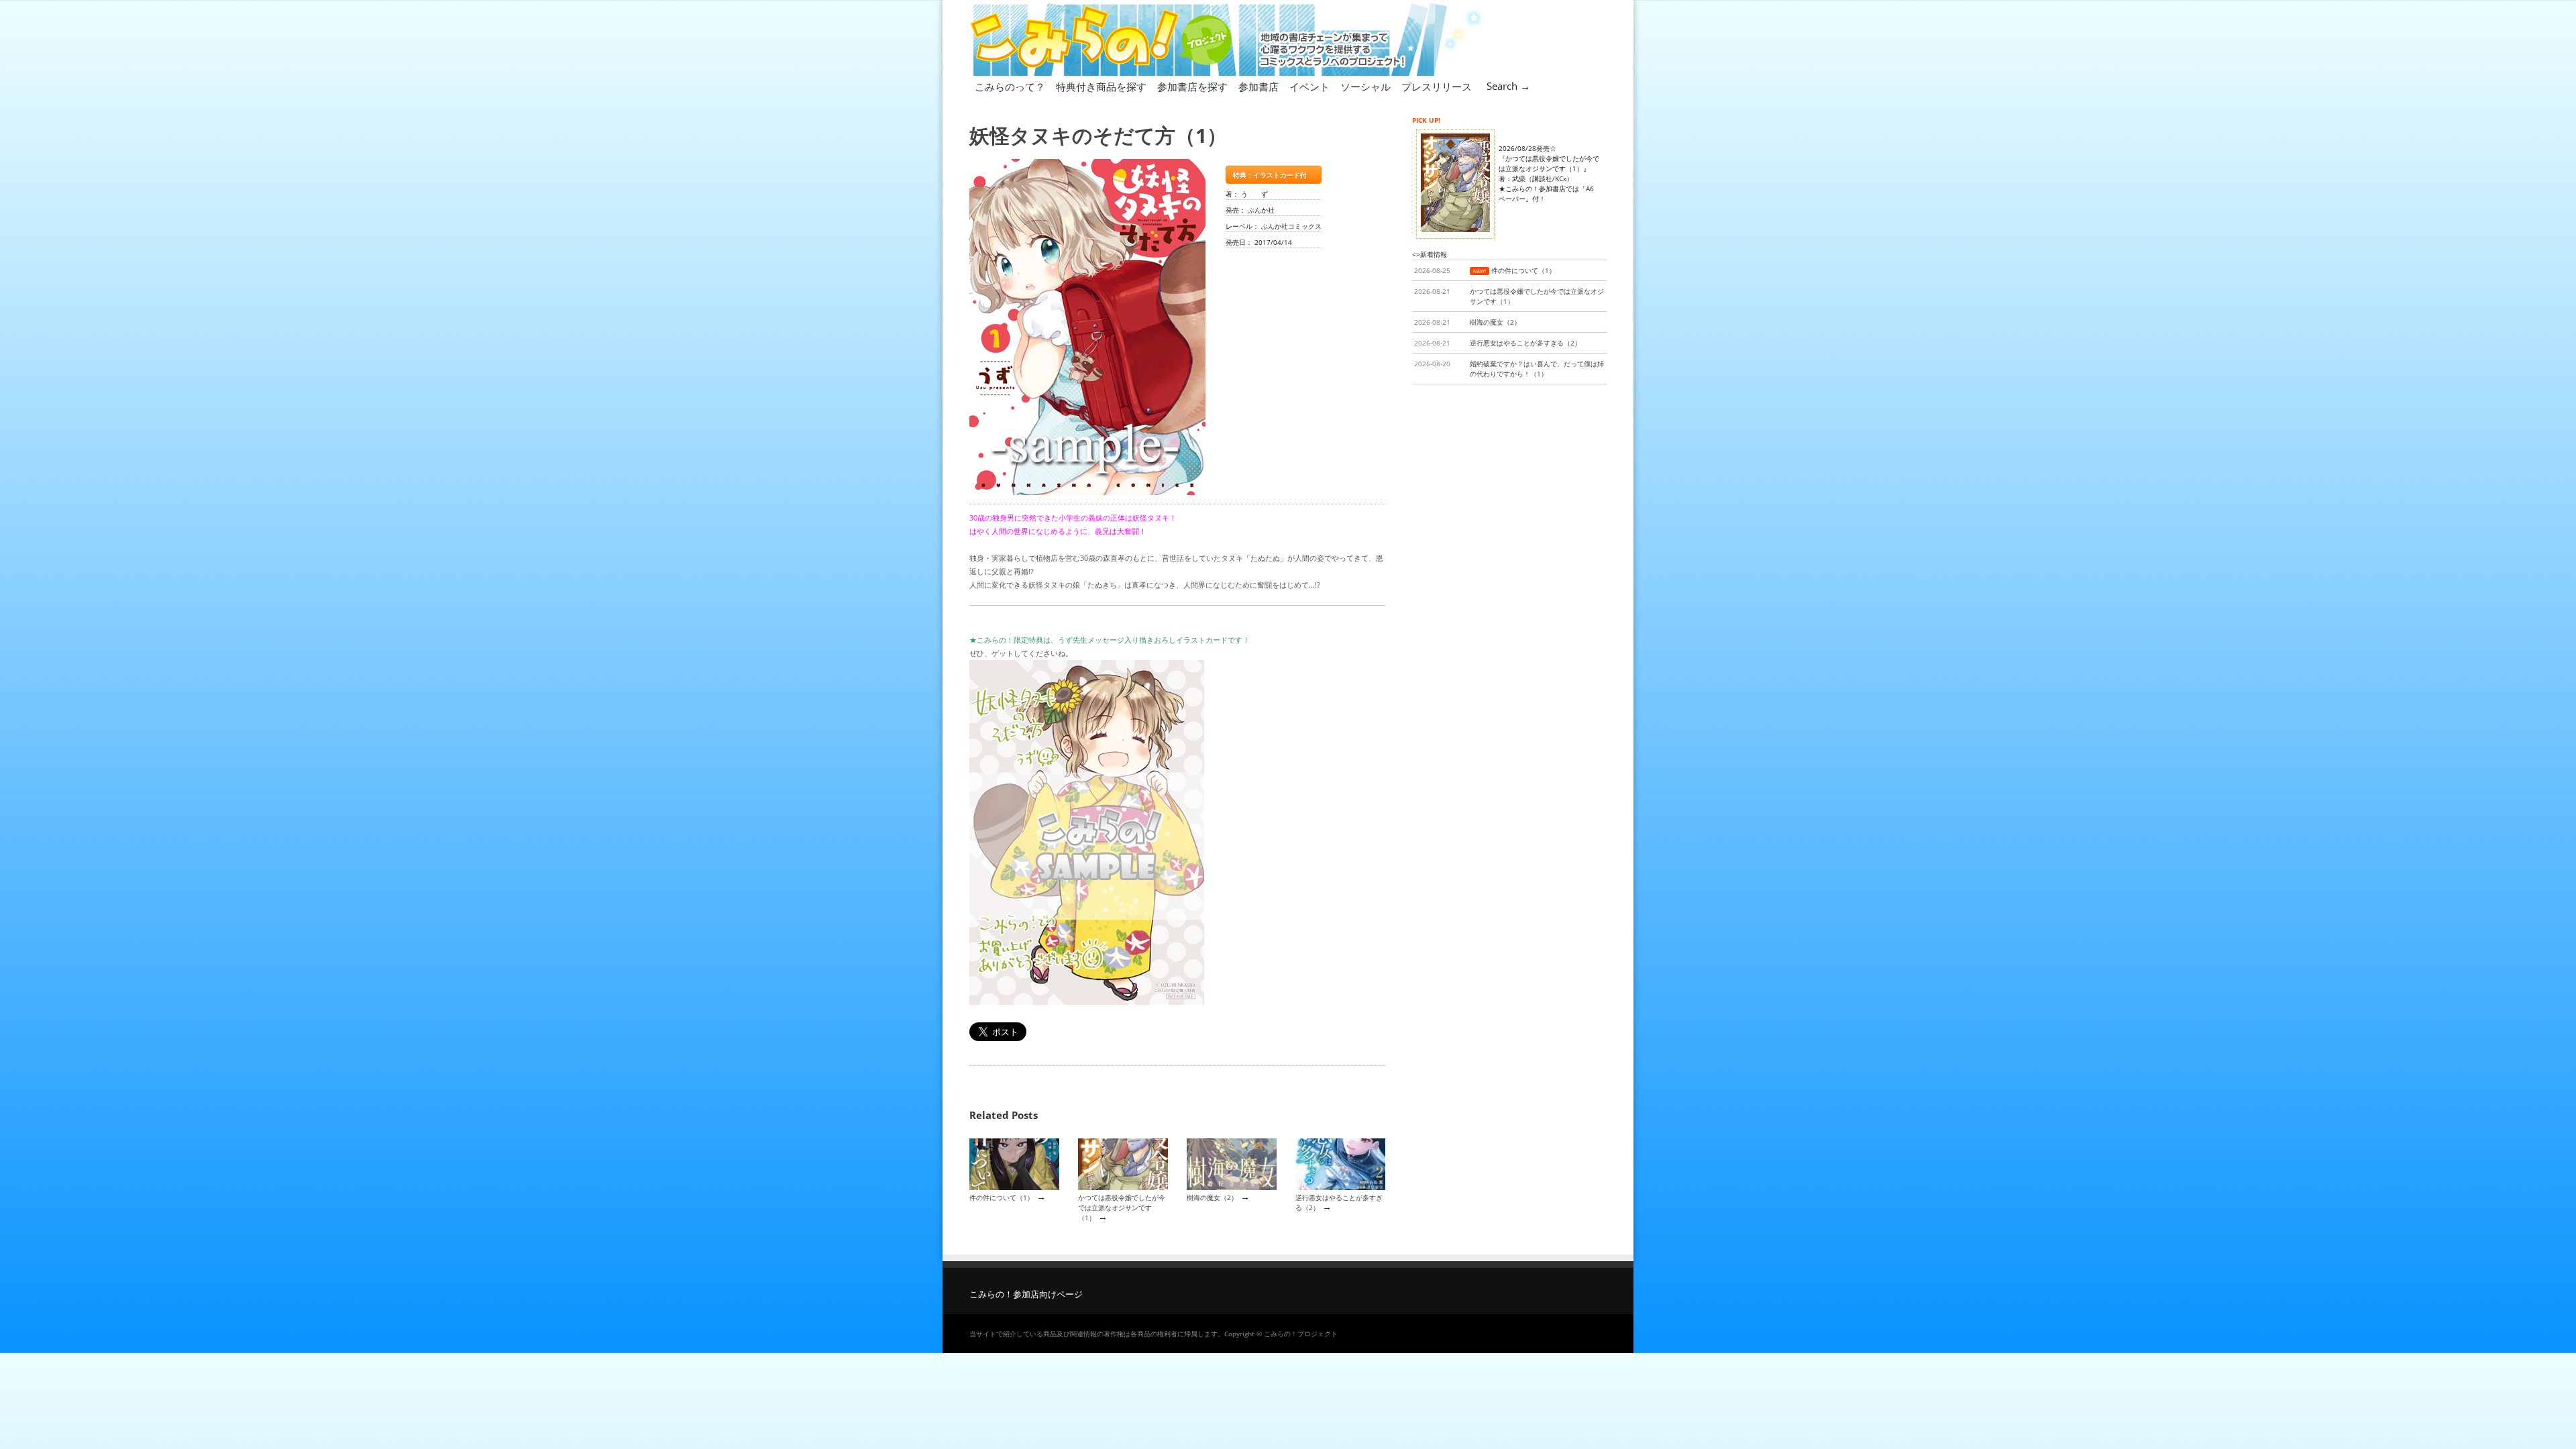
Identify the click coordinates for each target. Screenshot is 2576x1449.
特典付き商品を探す (1101, 87)
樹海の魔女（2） (1212, 1197)
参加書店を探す (1192, 87)
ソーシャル (1365, 87)
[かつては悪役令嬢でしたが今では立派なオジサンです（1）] (1123, 1187)
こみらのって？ (1010, 87)
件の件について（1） (1002, 1197)
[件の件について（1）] (1014, 1187)
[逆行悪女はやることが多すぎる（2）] (1340, 1187)
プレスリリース (1437, 87)
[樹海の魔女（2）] (1232, 1187)
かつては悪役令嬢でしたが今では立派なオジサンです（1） (1122, 1208)
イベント (1309, 87)
